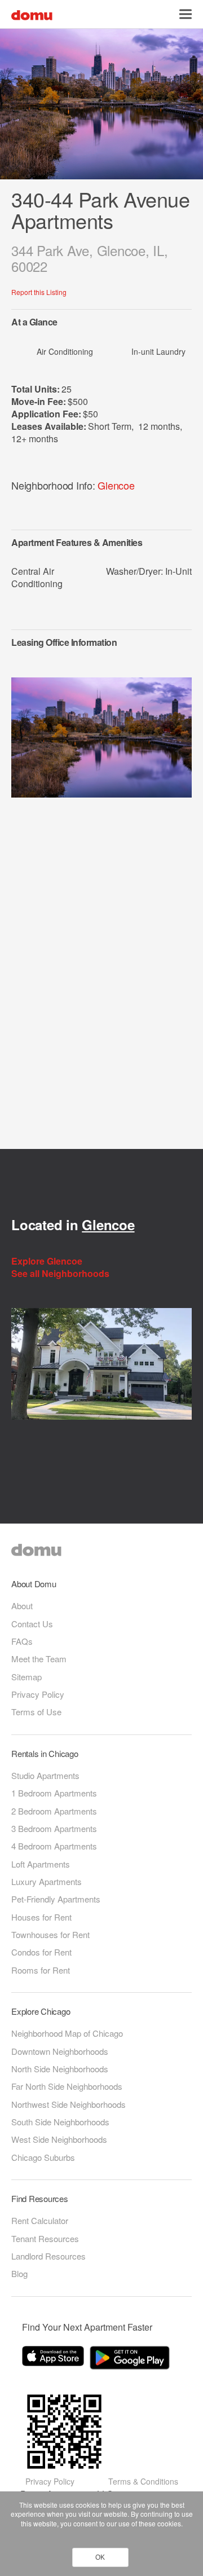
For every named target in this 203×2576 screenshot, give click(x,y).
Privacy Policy (38, 1694)
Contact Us (32, 1624)
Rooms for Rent (41, 1970)
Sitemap (27, 1677)
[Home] (32, 14)
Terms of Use (36, 1712)
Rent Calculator (40, 2220)
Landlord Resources (48, 2256)
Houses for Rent (41, 1917)
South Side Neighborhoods (60, 2122)
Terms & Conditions (143, 2481)
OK (100, 2557)
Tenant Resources (45, 2238)
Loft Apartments (41, 1864)
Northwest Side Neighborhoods (69, 2104)
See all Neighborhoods (61, 1274)
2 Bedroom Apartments (54, 1811)
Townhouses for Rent (50, 1934)
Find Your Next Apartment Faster (87, 2327)
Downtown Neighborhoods (60, 2051)
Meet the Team (39, 1659)
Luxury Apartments (47, 1881)
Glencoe (116, 485)
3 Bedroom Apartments (54, 1828)
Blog (19, 2273)
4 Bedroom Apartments (54, 1846)
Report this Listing (39, 292)
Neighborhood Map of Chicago (67, 2033)
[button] (186, 14)
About (22, 1606)
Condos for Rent (41, 1952)
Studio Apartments (45, 1775)
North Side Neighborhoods (60, 2069)
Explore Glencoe (48, 1261)
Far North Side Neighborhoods (67, 2086)
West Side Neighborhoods (59, 2139)
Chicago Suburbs (43, 2157)
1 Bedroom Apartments (54, 1793)
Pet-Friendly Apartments (56, 1899)
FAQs (22, 1641)
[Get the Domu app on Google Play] (131, 2360)
